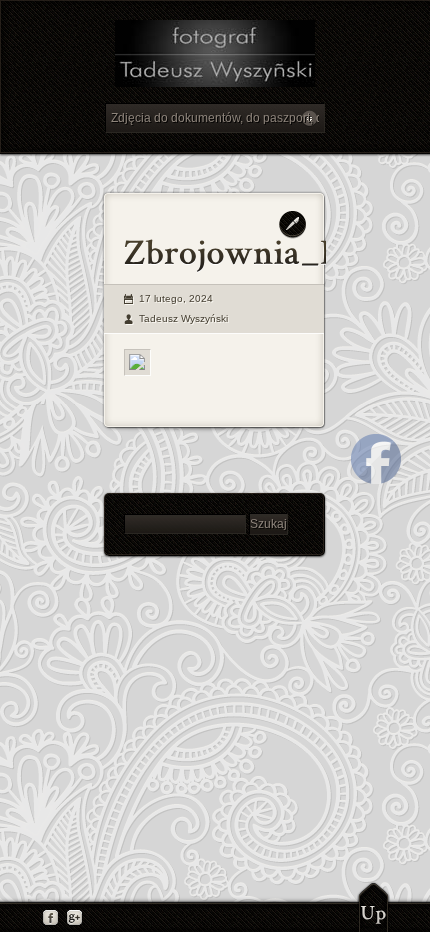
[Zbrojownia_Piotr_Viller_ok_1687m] (137, 362)
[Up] (373, 907)
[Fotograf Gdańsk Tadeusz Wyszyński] (214, 56)
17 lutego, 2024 (176, 298)
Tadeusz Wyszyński (183, 318)
